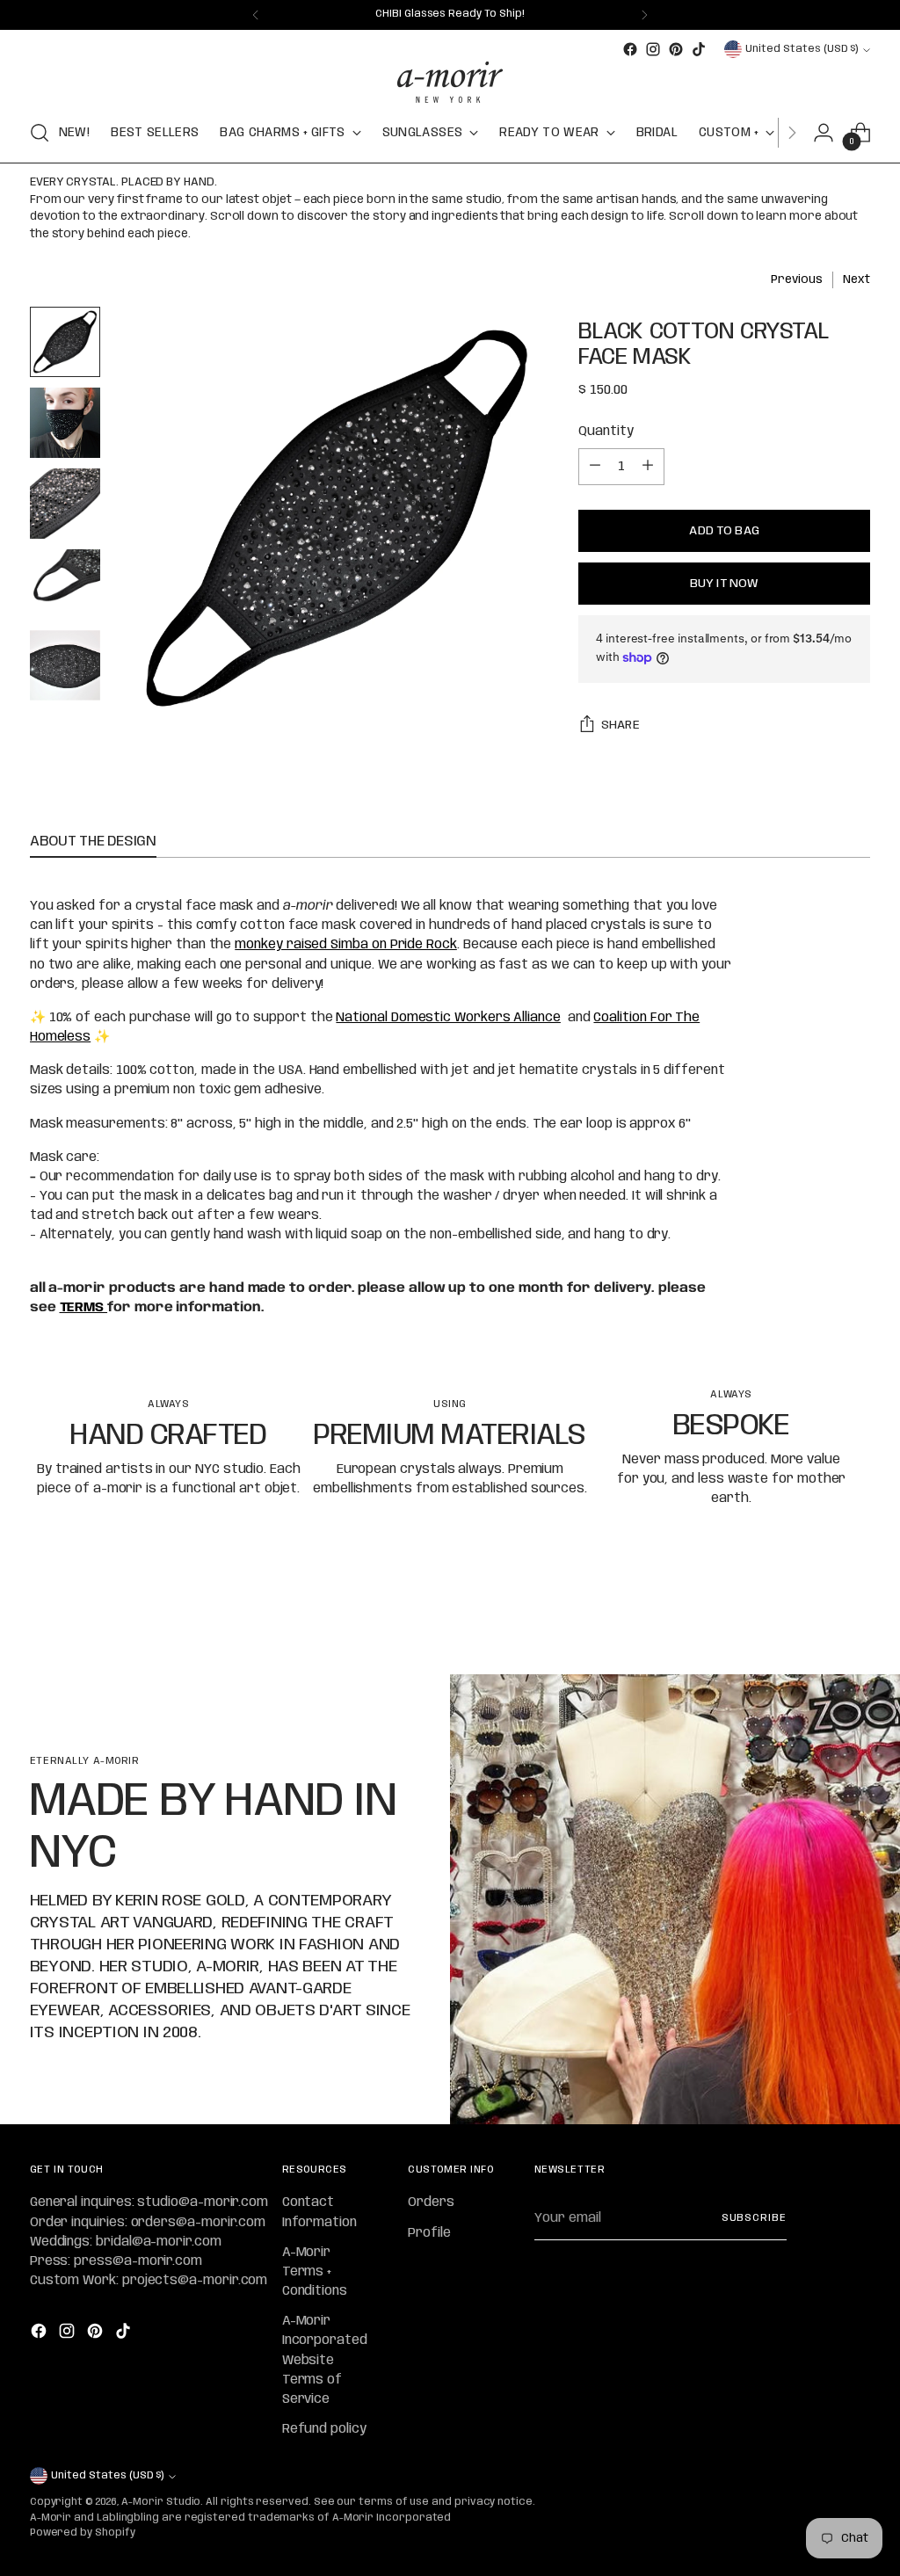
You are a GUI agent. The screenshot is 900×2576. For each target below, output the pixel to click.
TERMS (84, 1308)
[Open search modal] (40, 133)
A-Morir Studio (161, 2502)
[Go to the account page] (824, 133)
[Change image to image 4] (65, 584)
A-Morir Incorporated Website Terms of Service (325, 2360)
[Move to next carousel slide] (855, 1614)
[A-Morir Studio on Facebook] (630, 49)
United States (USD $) (802, 49)
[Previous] (256, 15)
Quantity (606, 432)
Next (856, 280)
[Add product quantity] (648, 467)
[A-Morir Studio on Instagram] (653, 49)
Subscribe (754, 2218)
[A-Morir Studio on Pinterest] (676, 49)
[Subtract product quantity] (595, 467)
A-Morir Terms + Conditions (315, 2272)
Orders (431, 2202)
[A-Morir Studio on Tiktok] (699, 49)
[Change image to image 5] (65, 665)
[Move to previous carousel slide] (815, 1615)
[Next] (644, 15)
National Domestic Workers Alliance (448, 1018)
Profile (429, 2233)
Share (621, 725)
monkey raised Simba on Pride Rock (346, 945)
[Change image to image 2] (65, 423)
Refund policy (324, 2429)
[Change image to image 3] (65, 504)
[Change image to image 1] (65, 342)
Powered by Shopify (83, 2533)
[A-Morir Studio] (450, 82)
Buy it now (724, 584)
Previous (796, 280)
